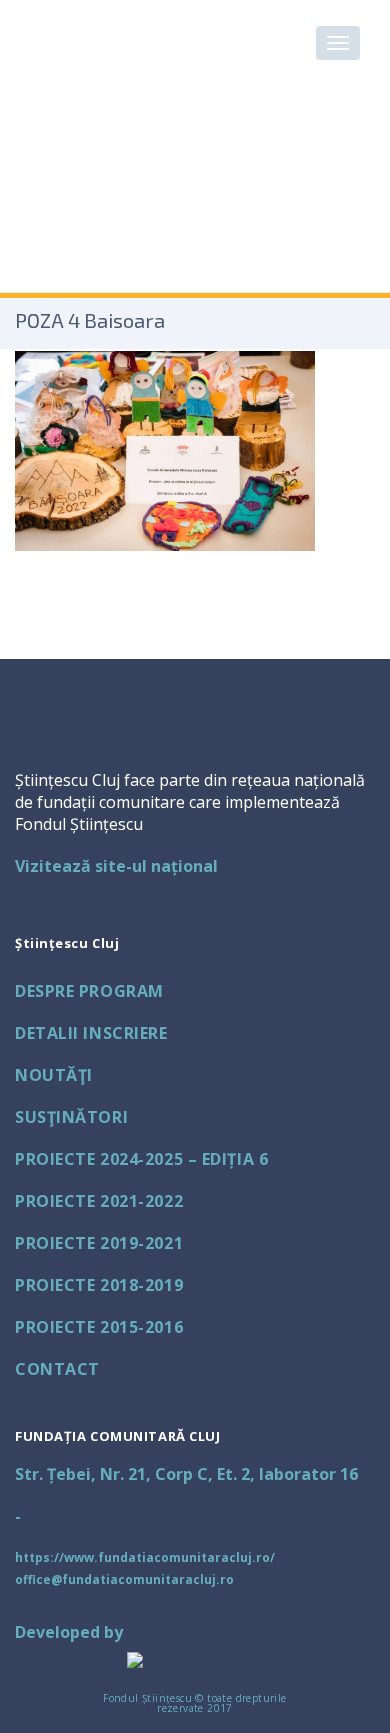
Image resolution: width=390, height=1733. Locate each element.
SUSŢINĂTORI (71, 1117)
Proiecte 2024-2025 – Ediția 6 (141, 1159)
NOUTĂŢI (54, 1075)
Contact (57, 1369)
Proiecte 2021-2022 (99, 1201)
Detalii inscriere (91, 1033)
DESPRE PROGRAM (89, 991)
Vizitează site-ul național (116, 866)
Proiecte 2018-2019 (99, 1285)
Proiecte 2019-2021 (99, 1243)
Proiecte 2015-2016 (99, 1327)
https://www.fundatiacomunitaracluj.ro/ (145, 1557)
